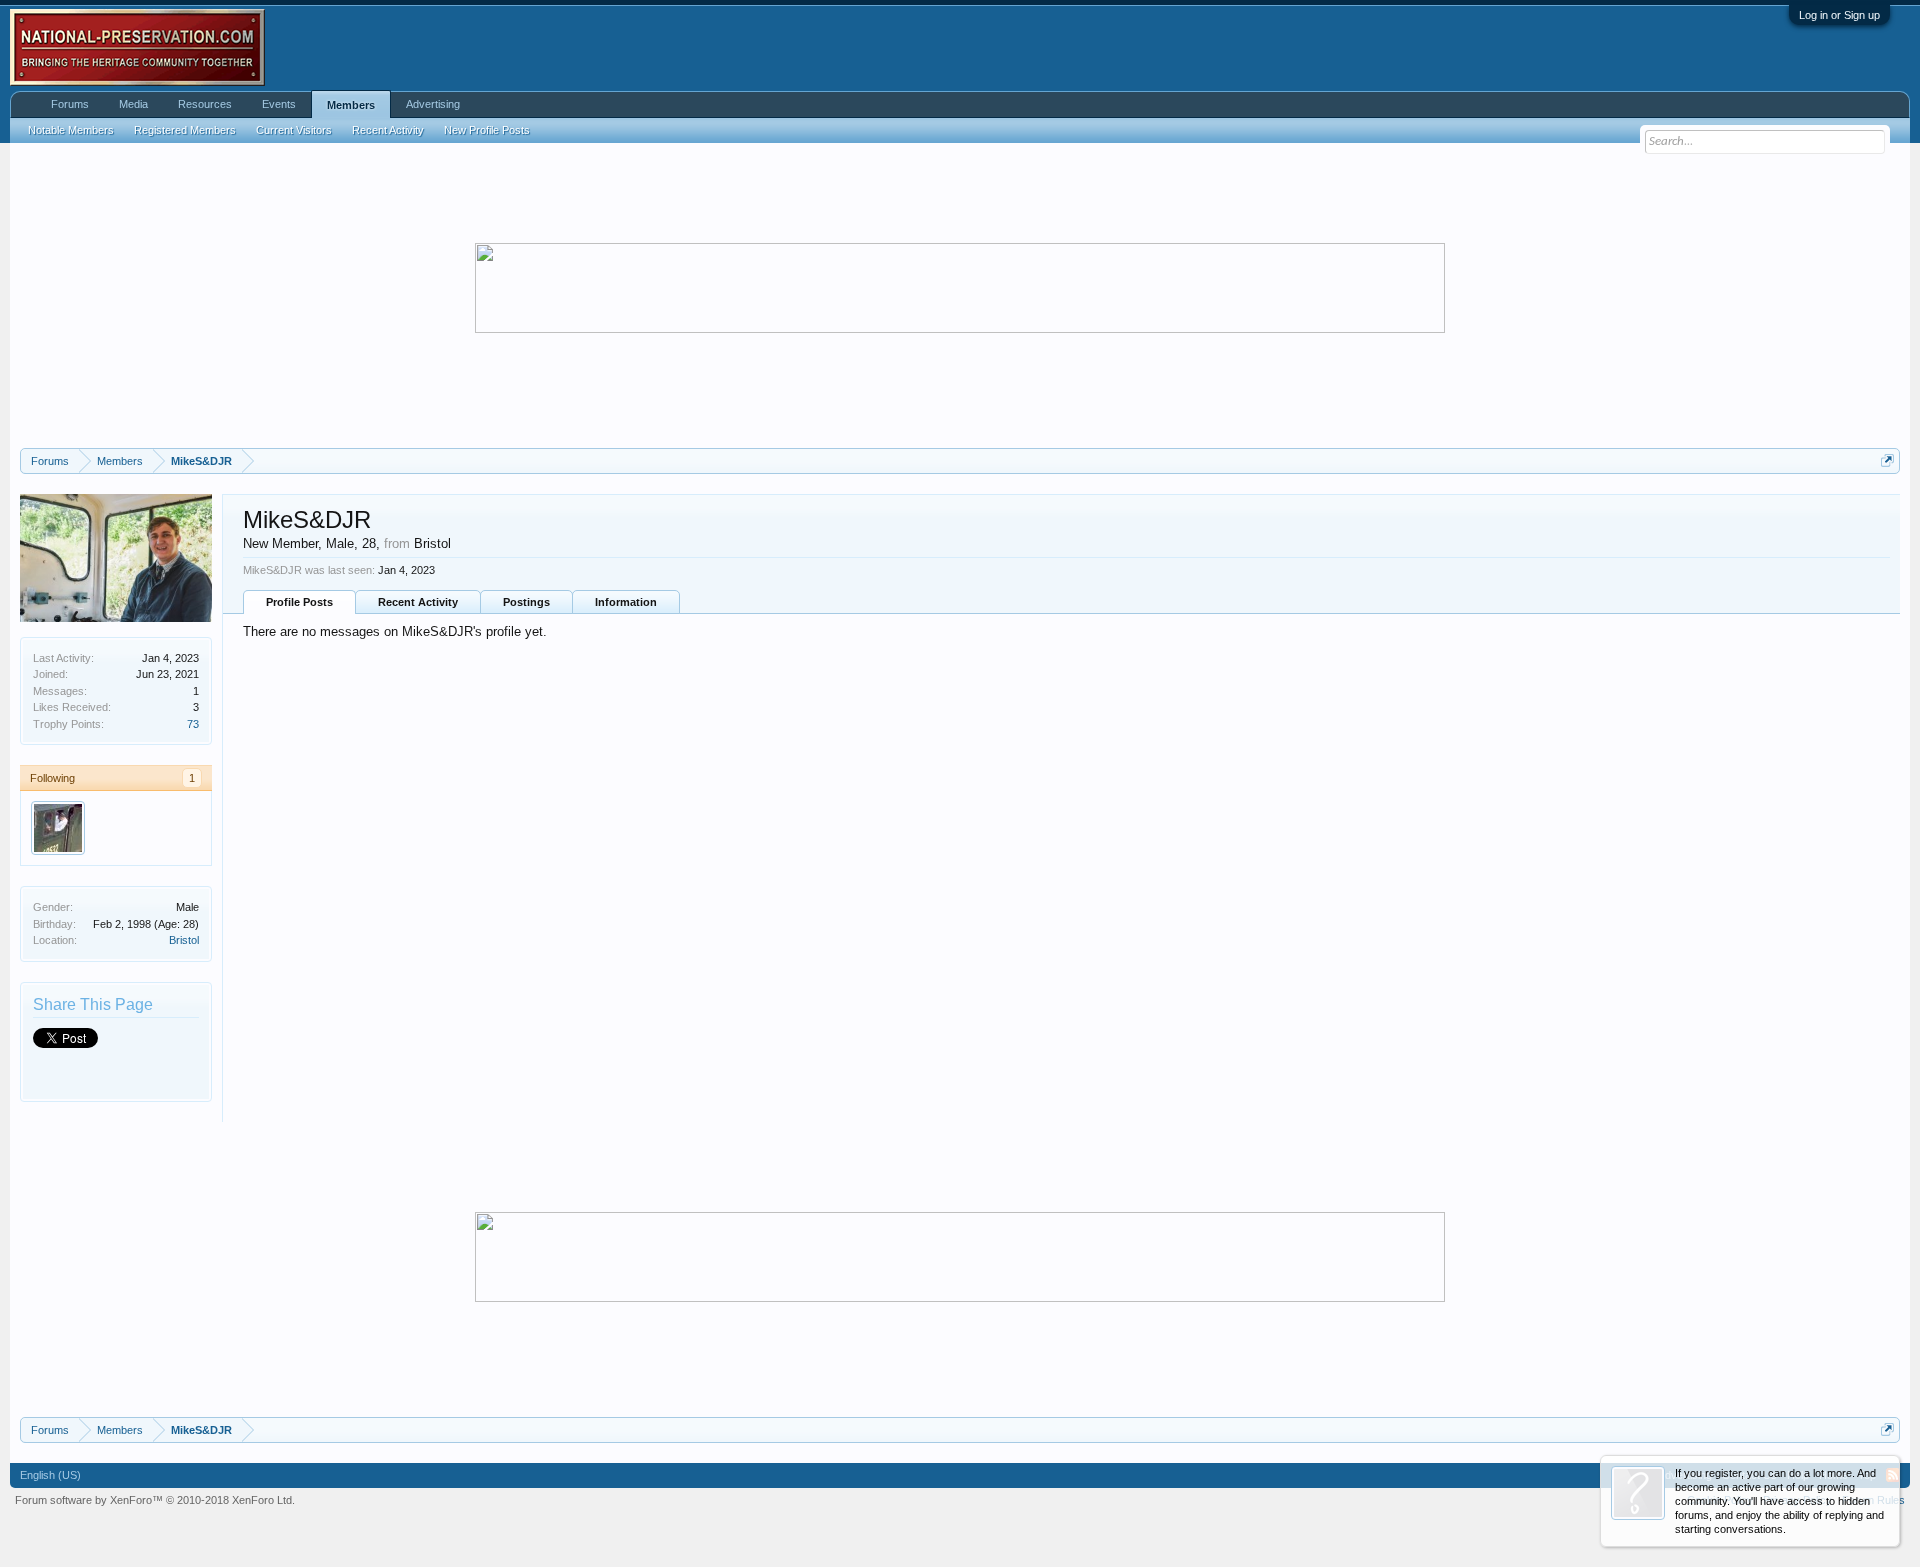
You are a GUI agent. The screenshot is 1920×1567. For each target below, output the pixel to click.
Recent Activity (418, 602)
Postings (526, 602)
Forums (70, 104)
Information (626, 602)
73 (193, 724)
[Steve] (58, 828)
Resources (205, 104)
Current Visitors (294, 130)
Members (351, 105)
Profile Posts (299, 602)
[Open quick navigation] (1887, 460)
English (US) (50, 1475)
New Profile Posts (487, 130)
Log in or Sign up (1839, 15)
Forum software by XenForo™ (155, 1500)
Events (279, 104)
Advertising (433, 104)
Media (133, 104)
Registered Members (185, 130)
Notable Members (71, 130)
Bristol (184, 940)
